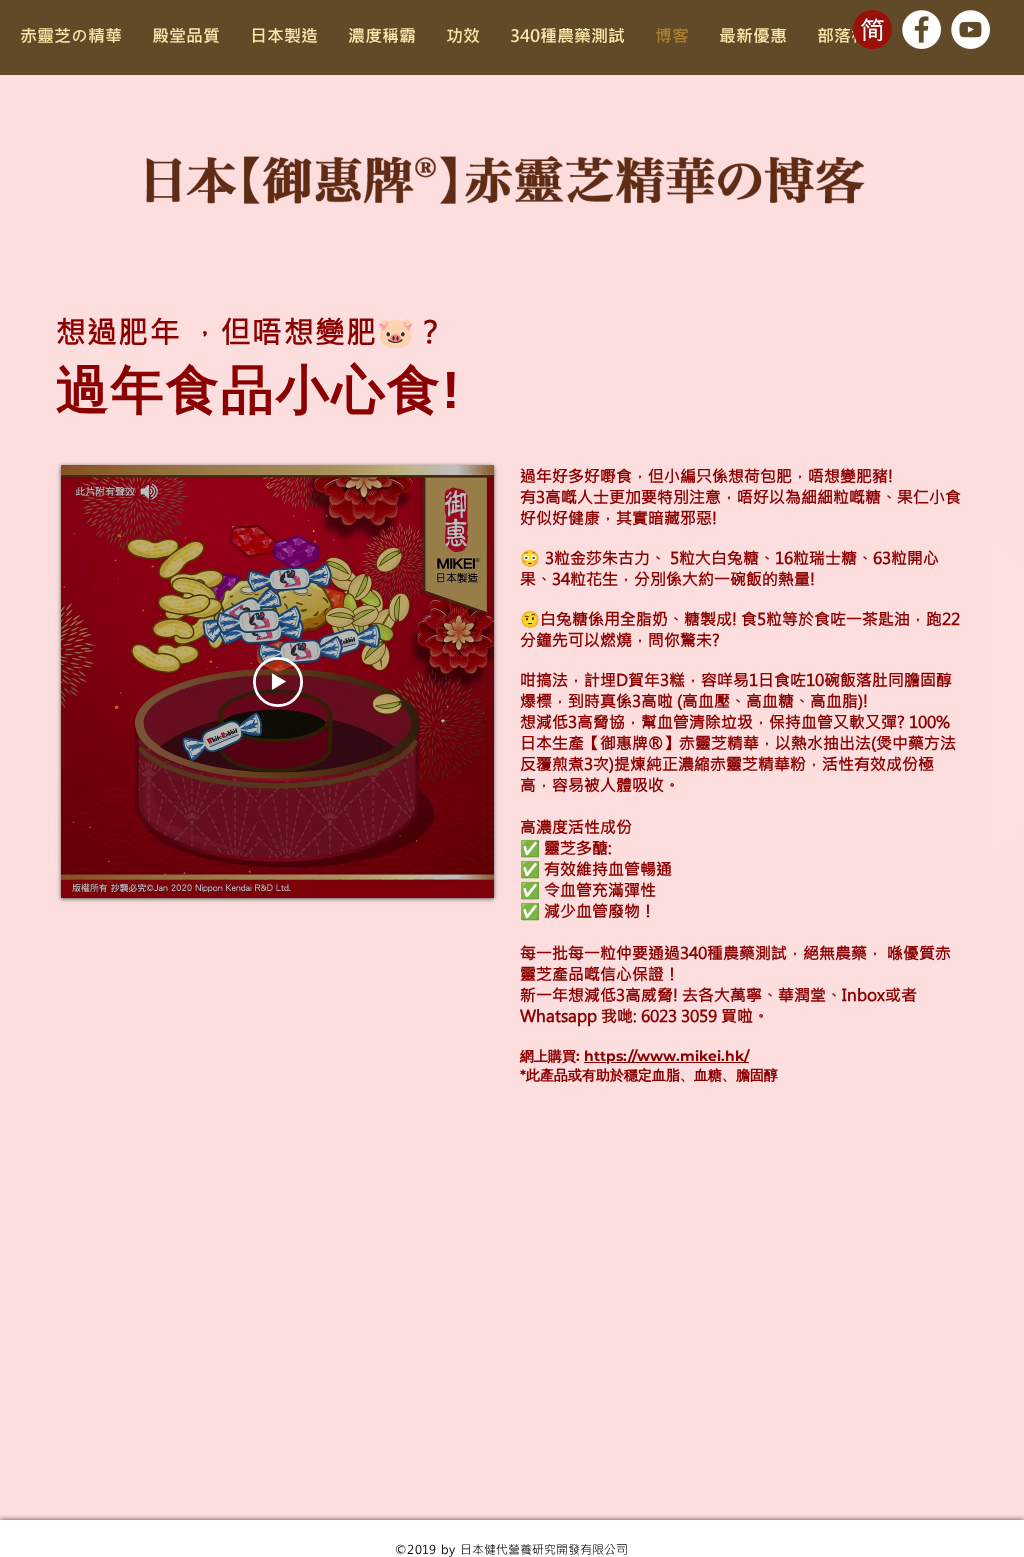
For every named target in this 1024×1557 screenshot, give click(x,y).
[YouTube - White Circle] (970, 29)
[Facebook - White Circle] (921, 29)
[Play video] (278, 682)
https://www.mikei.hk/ (666, 1056)
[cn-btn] (872, 29)
